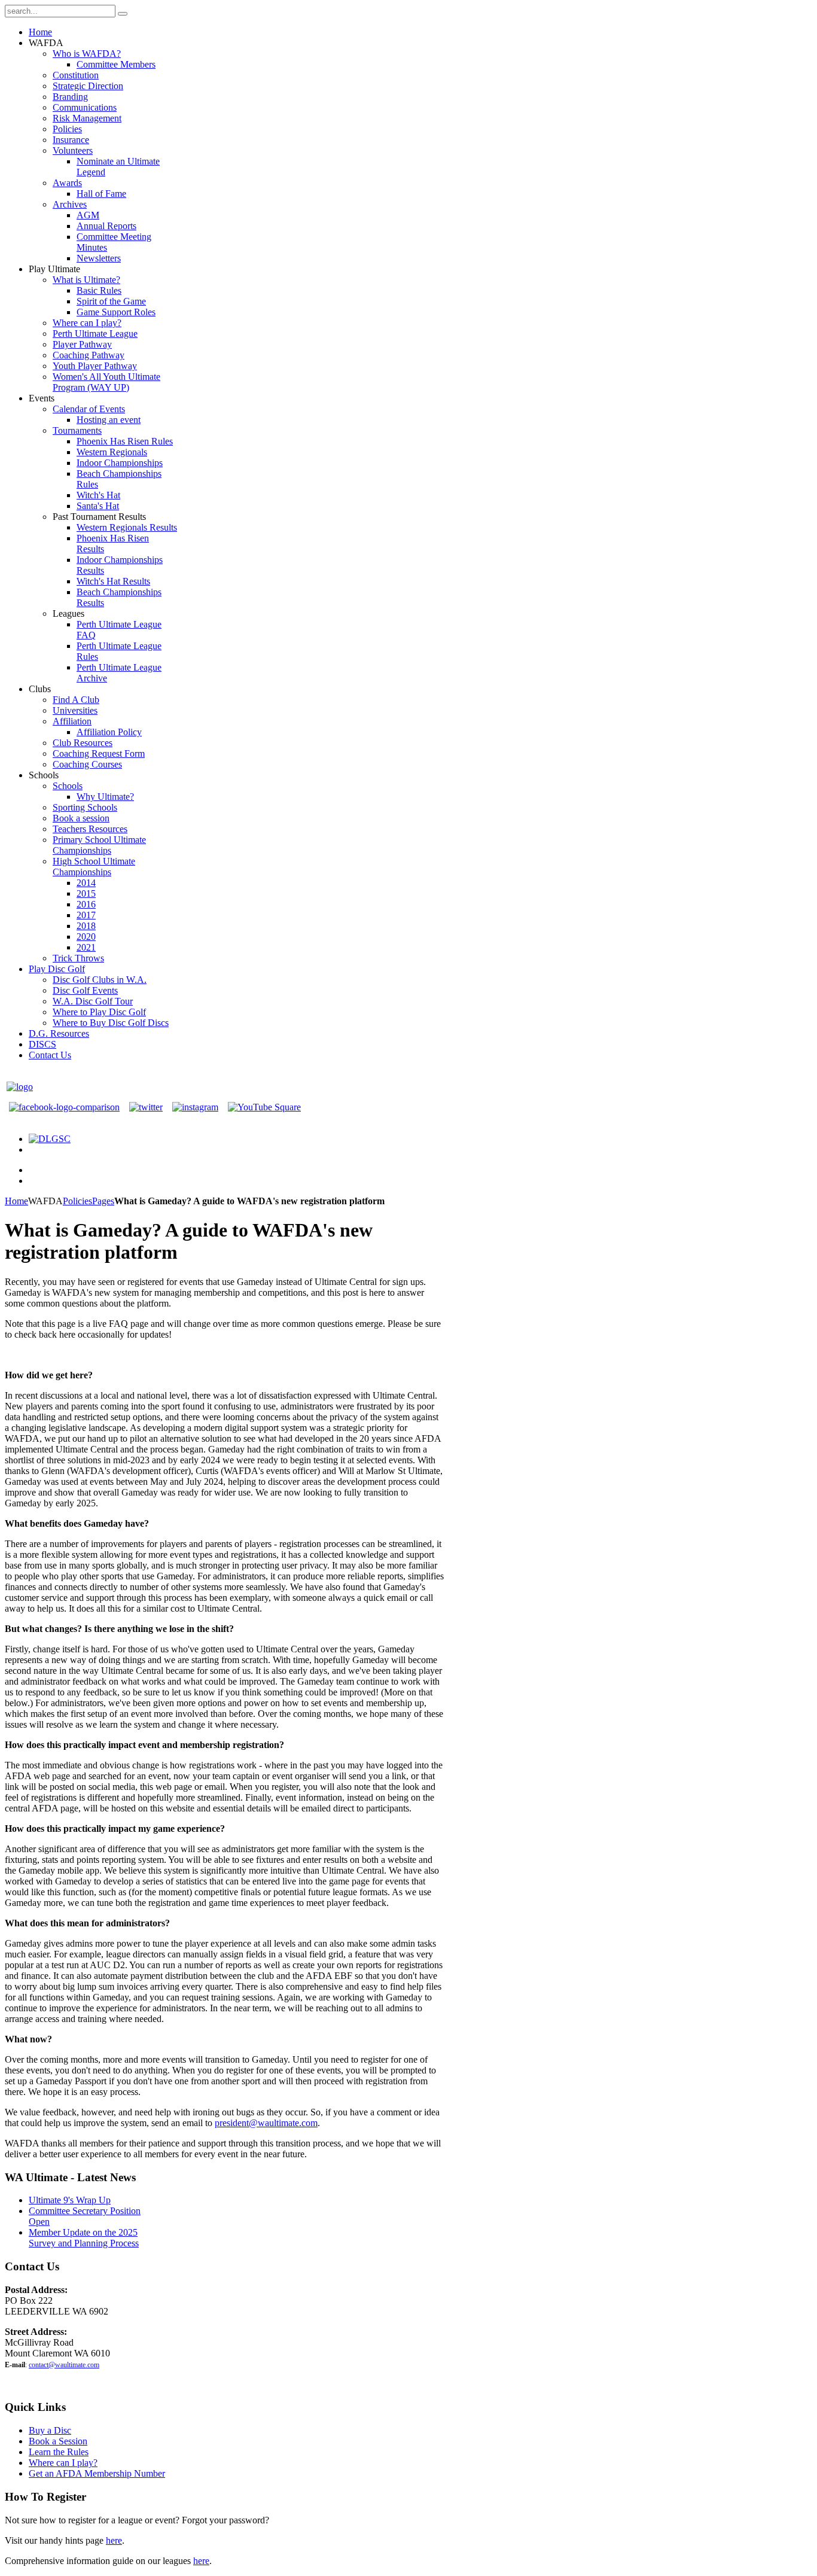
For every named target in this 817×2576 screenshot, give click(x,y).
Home (16, 1201)
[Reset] (123, 14)
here (114, 2540)
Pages (103, 1201)
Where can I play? (63, 2463)
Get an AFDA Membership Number (97, 2473)
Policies (77, 1201)
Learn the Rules (59, 2452)
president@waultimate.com (266, 2123)
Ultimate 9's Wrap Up (70, 2200)
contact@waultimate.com (64, 2365)
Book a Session (58, 2441)
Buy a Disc (50, 2430)
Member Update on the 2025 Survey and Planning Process (84, 2238)
